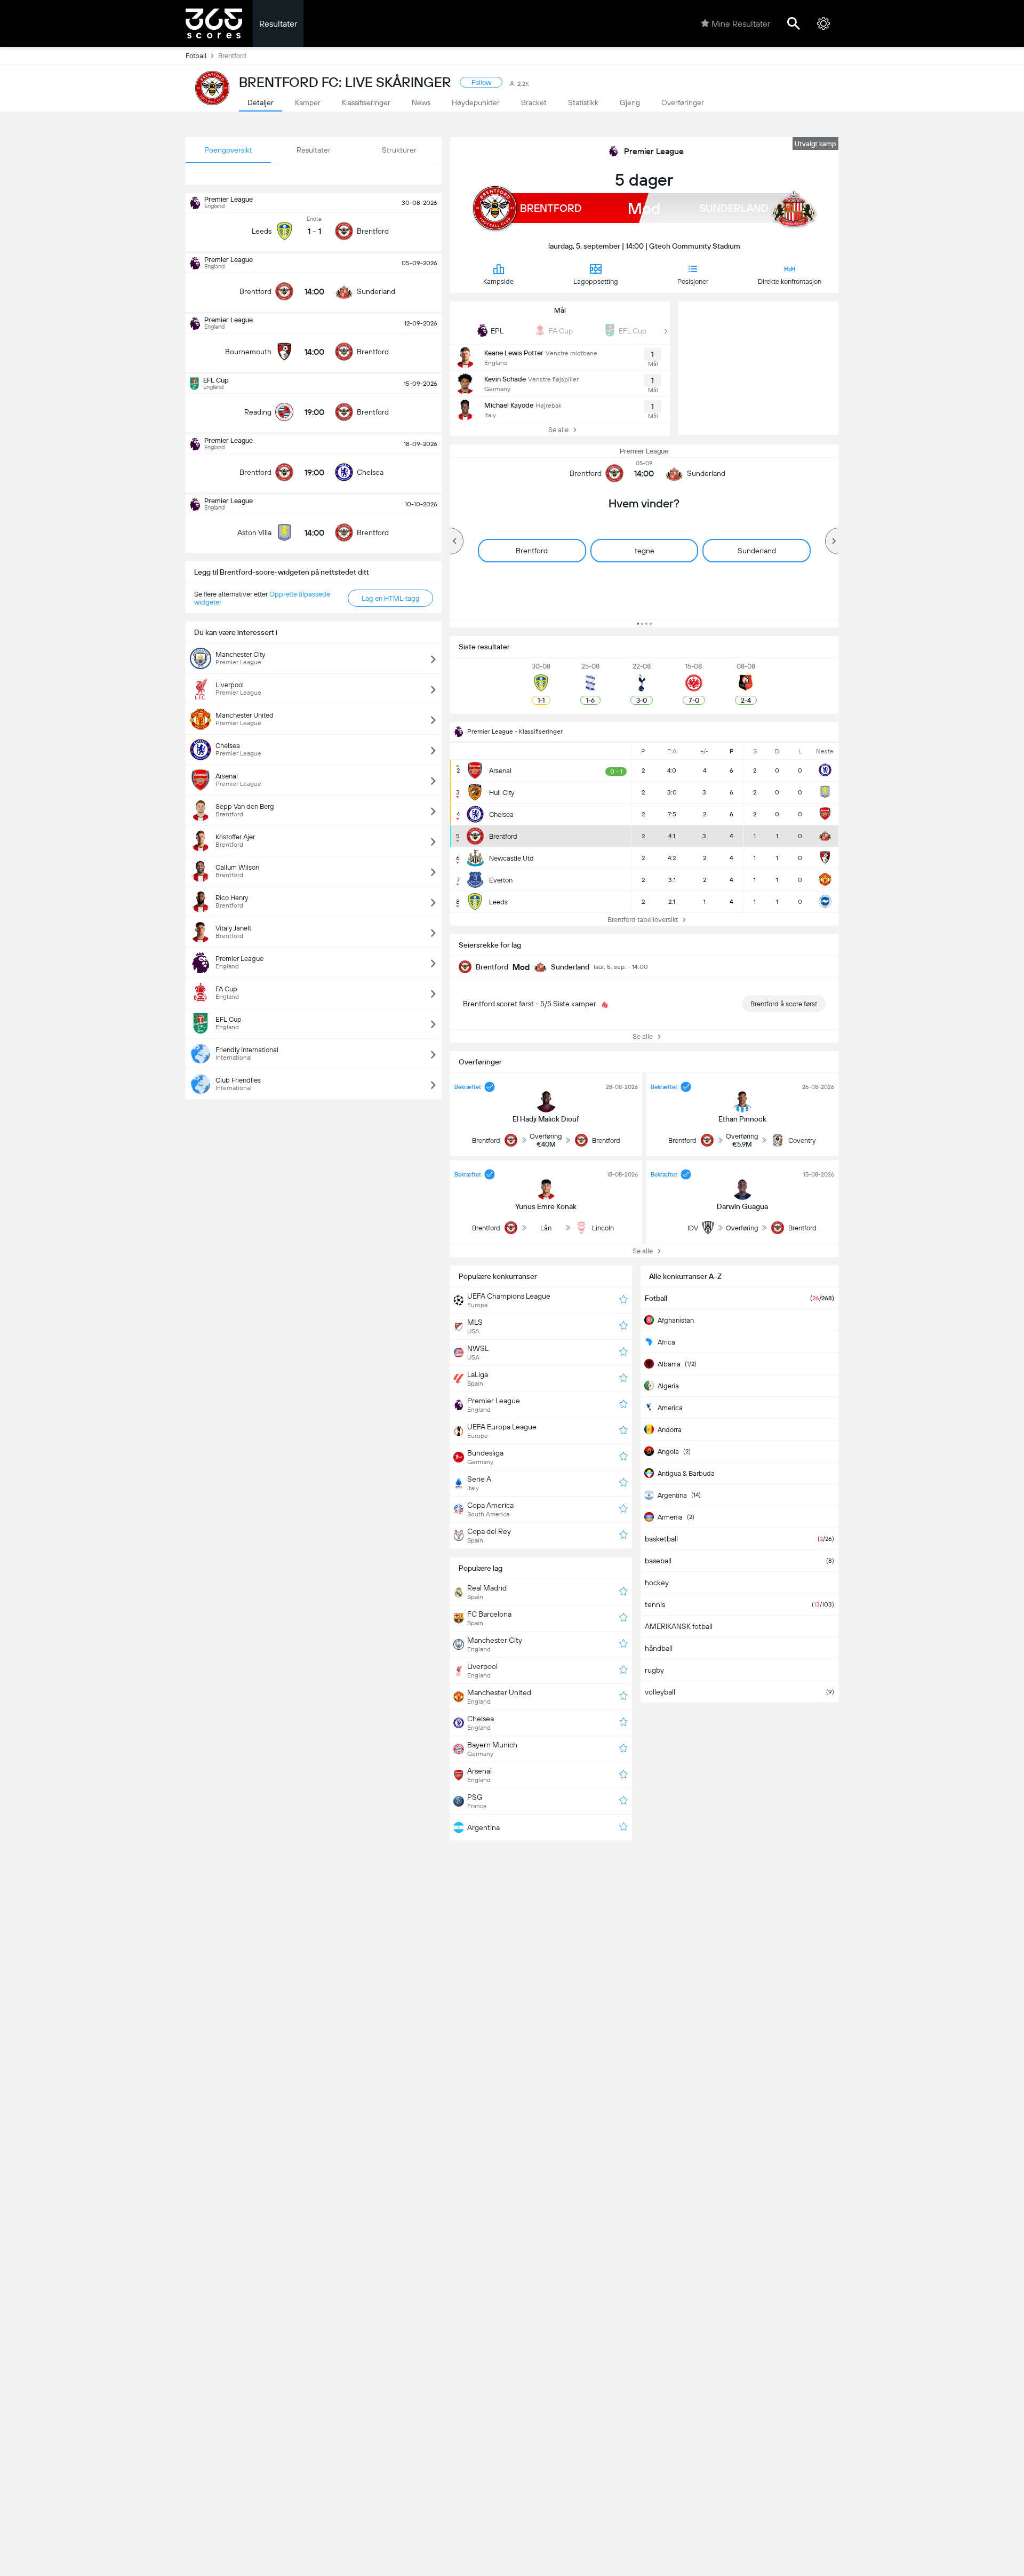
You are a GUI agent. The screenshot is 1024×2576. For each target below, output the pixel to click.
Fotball (196, 56)
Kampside (498, 281)
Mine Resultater (741, 24)
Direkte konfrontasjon (790, 281)
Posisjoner (693, 281)
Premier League (654, 151)
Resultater (278, 24)
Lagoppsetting (596, 281)
